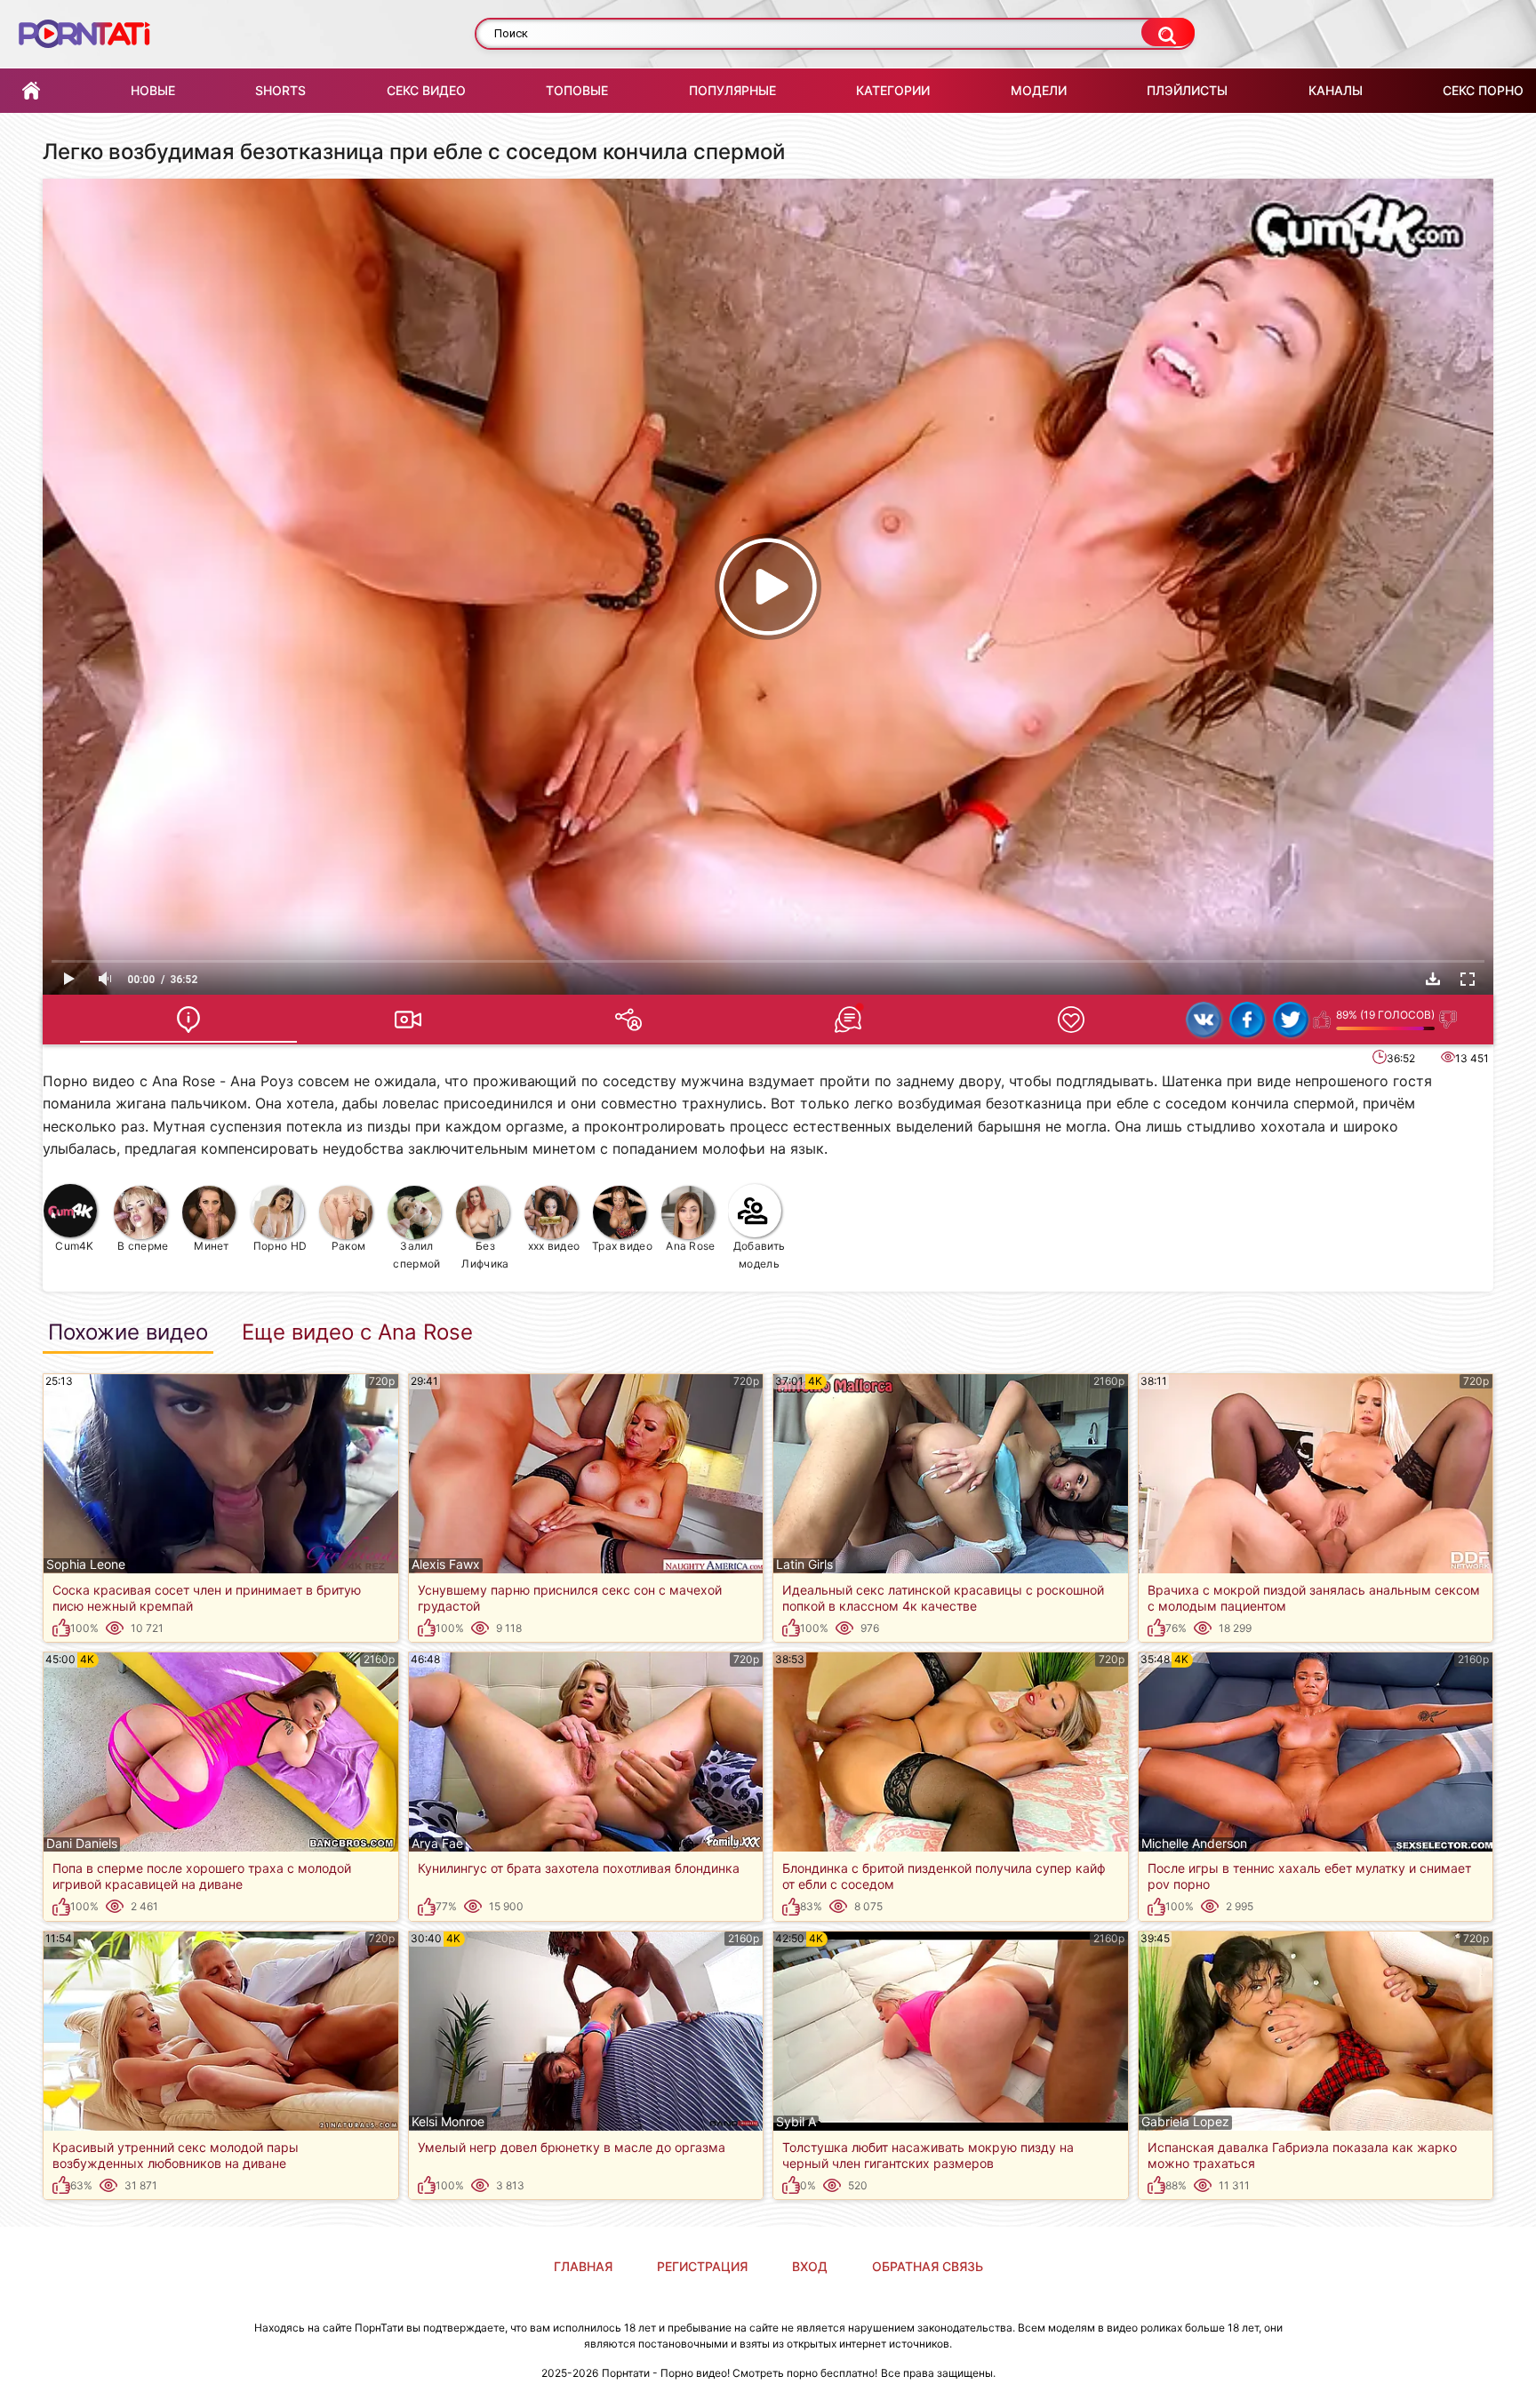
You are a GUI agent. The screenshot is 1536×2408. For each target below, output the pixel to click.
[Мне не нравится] (1448, 1020)
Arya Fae (437, 1844)
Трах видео (622, 1246)
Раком (349, 1246)
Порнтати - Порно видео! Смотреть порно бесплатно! (740, 2373)
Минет (212, 1246)
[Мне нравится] (1322, 1020)
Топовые (577, 90)
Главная (31, 91)
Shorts (280, 90)
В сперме (143, 1246)
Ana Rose (690, 1246)
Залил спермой (416, 1255)
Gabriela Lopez (1185, 2122)
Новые (153, 90)
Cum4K (75, 1246)
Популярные (732, 90)
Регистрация (702, 2266)
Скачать (1433, 979)
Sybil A (796, 2122)
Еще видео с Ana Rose (357, 1332)
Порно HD (280, 1246)
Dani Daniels (82, 1844)
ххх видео (554, 1246)
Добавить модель (759, 1255)
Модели (1039, 90)
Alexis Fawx (446, 1564)
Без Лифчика (485, 1255)
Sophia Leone (86, 1564)
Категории (893, 90)
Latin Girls (804, 1564)
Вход (810, 2266)
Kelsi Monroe (448, 2122)
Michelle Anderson (1194, 1844)
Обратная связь (928, 2266)
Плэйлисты (1187, 90)
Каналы (1336, 90)
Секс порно (1483, 90)
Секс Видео (426, 90)
